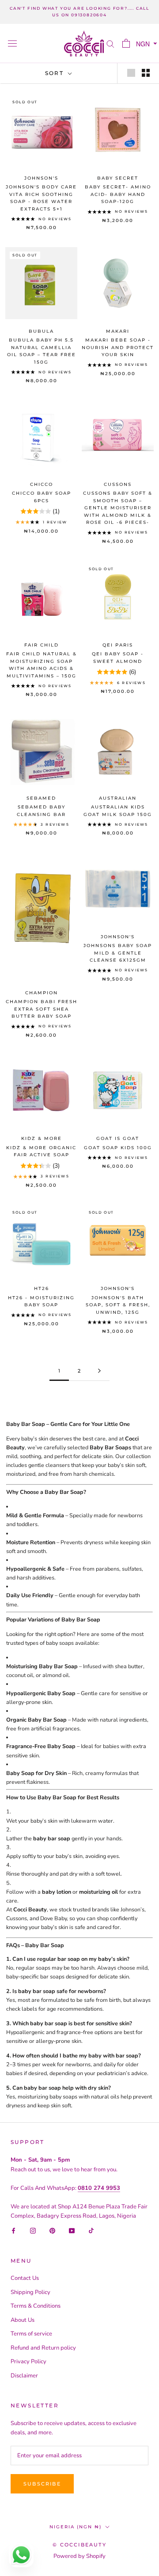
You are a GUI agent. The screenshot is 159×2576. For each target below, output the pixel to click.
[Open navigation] (12, 43)
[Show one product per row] (131, 73)
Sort (56, 73)
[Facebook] (13, 2231)
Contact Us (25, 2278)
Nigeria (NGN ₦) (76, 2527)
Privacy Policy (28, 2362)
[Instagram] (33, 2231)
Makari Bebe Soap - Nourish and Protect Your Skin (118, 347)
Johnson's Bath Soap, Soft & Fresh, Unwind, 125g (118, 1305)
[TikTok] (91, 2231)
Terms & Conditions (36, 2306)
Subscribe (42, 2484)
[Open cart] (126, 43)
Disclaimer (24, 2376)
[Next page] (99, 1371)
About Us (23, 2320)
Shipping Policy (30, 2292)
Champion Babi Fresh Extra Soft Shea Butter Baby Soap (42, 1009)
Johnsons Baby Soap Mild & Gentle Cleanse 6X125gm (118, 953)
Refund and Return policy (43, 2348)
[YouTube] (72, 2231)
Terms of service (31, 2334)
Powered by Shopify (79, 2556)
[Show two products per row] (146, 73)
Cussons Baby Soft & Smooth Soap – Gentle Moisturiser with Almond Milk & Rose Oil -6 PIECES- (118, 508)
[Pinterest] (52, 2231)
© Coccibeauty (79, 2545)
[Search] (110, 43)
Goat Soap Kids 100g (118, 1148)
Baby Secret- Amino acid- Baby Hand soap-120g (118, 194)
